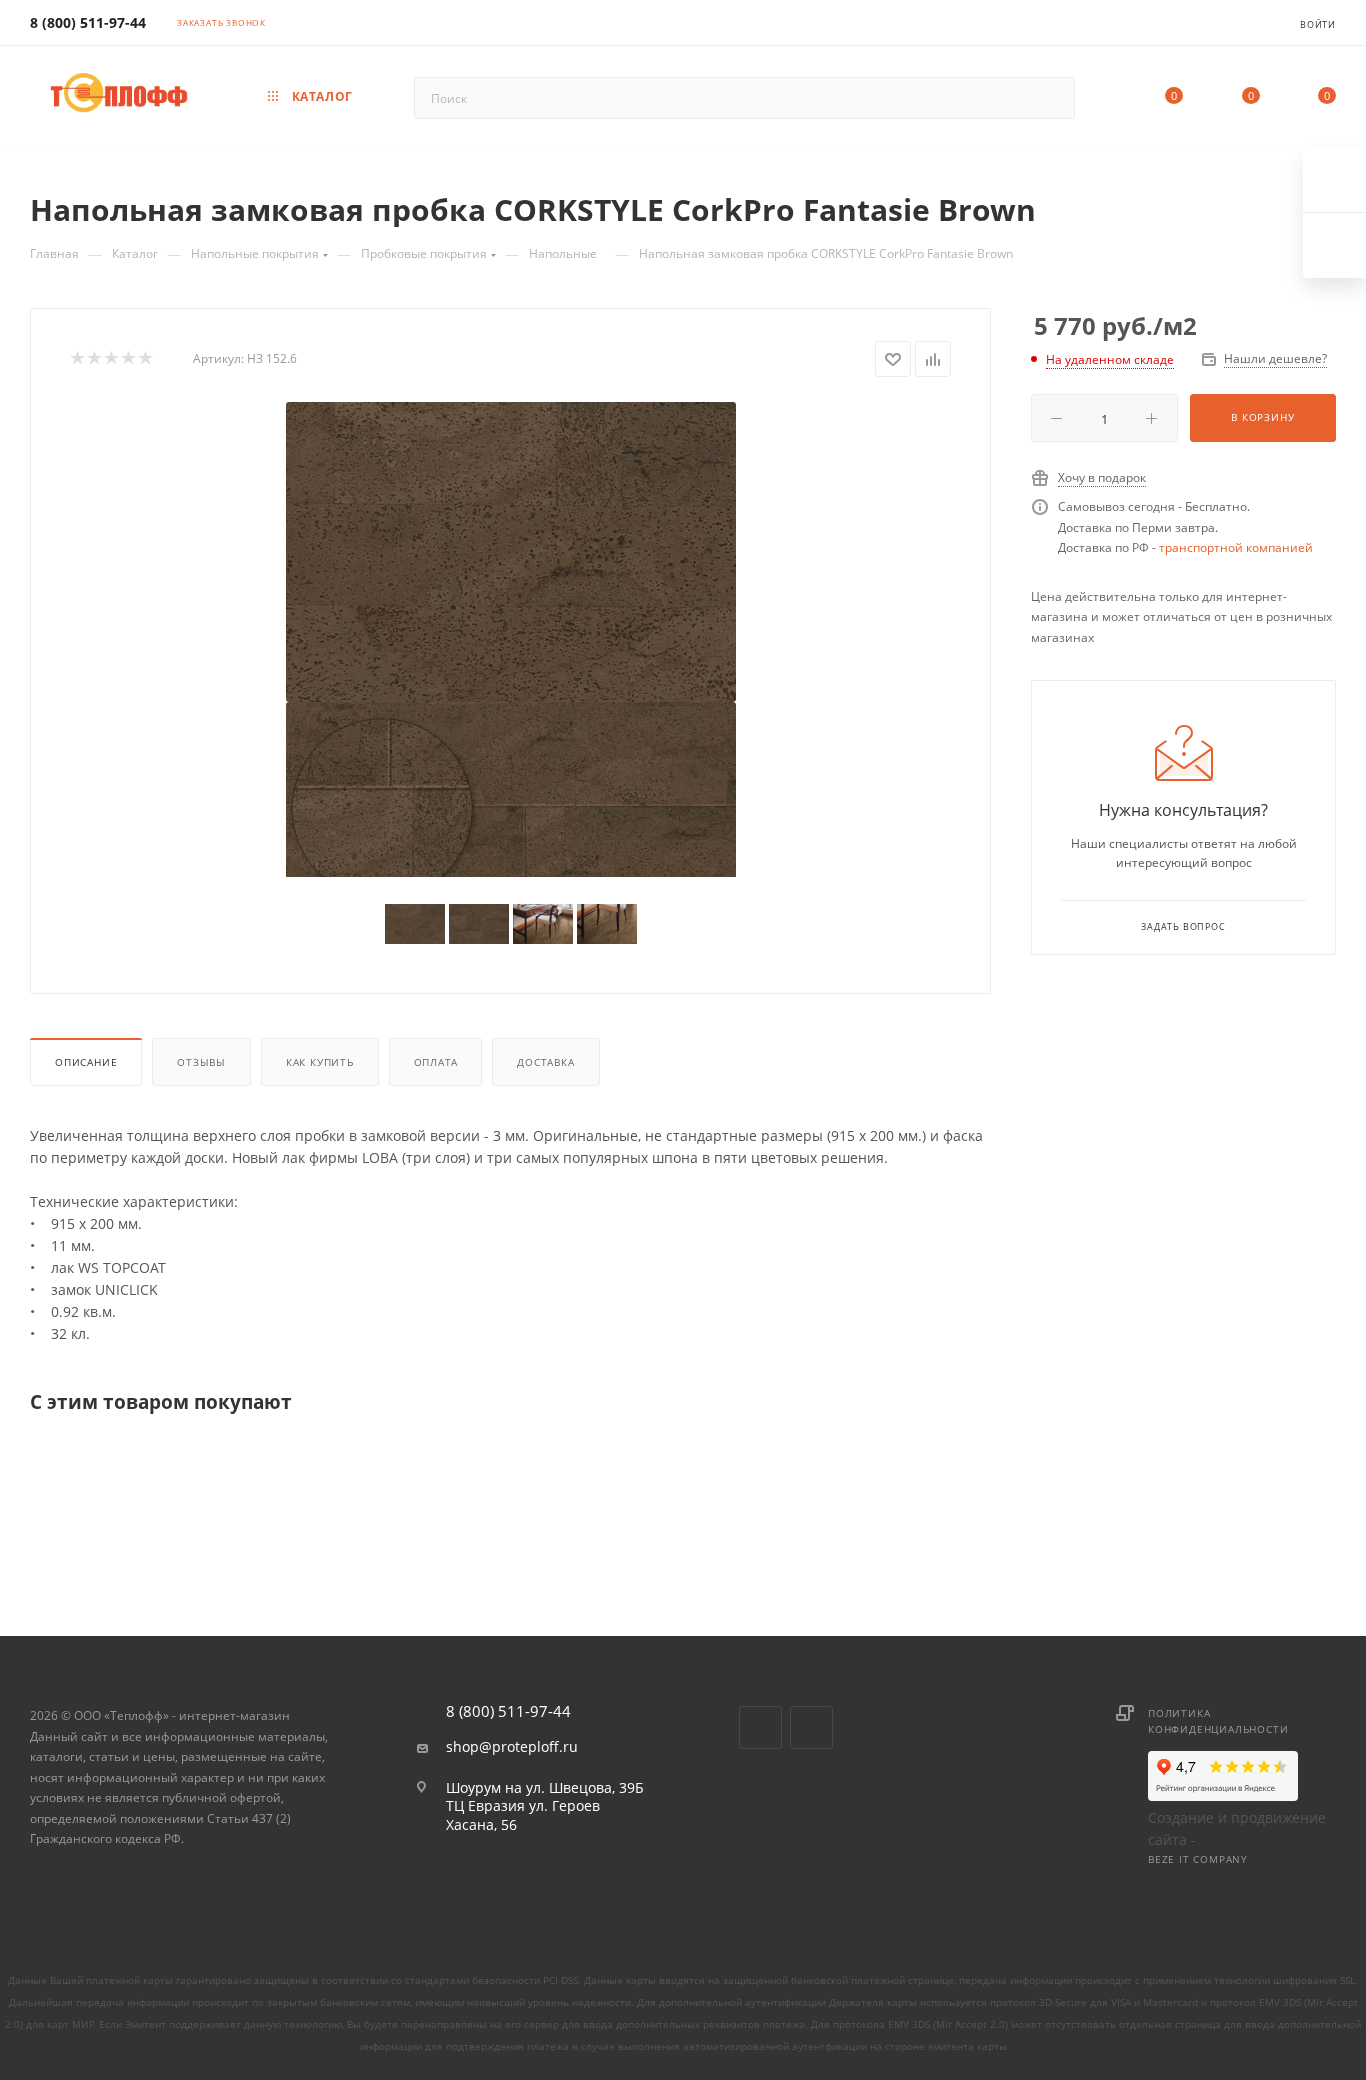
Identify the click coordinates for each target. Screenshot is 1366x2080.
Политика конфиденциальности (1218, 1721)
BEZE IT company (1198, 1859)
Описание (86, 1062)
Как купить (320, 1062)
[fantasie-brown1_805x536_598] (511, 852)
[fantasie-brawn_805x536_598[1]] (511, 552)
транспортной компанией (1236, 547)
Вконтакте (760, 1727)
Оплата (436, 1062)
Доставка (545, 1062)
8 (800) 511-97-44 (88, 22)
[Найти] (1050, 98)
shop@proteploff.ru (512, 1747)
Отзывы (201, 1062)
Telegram (811, 1727)
